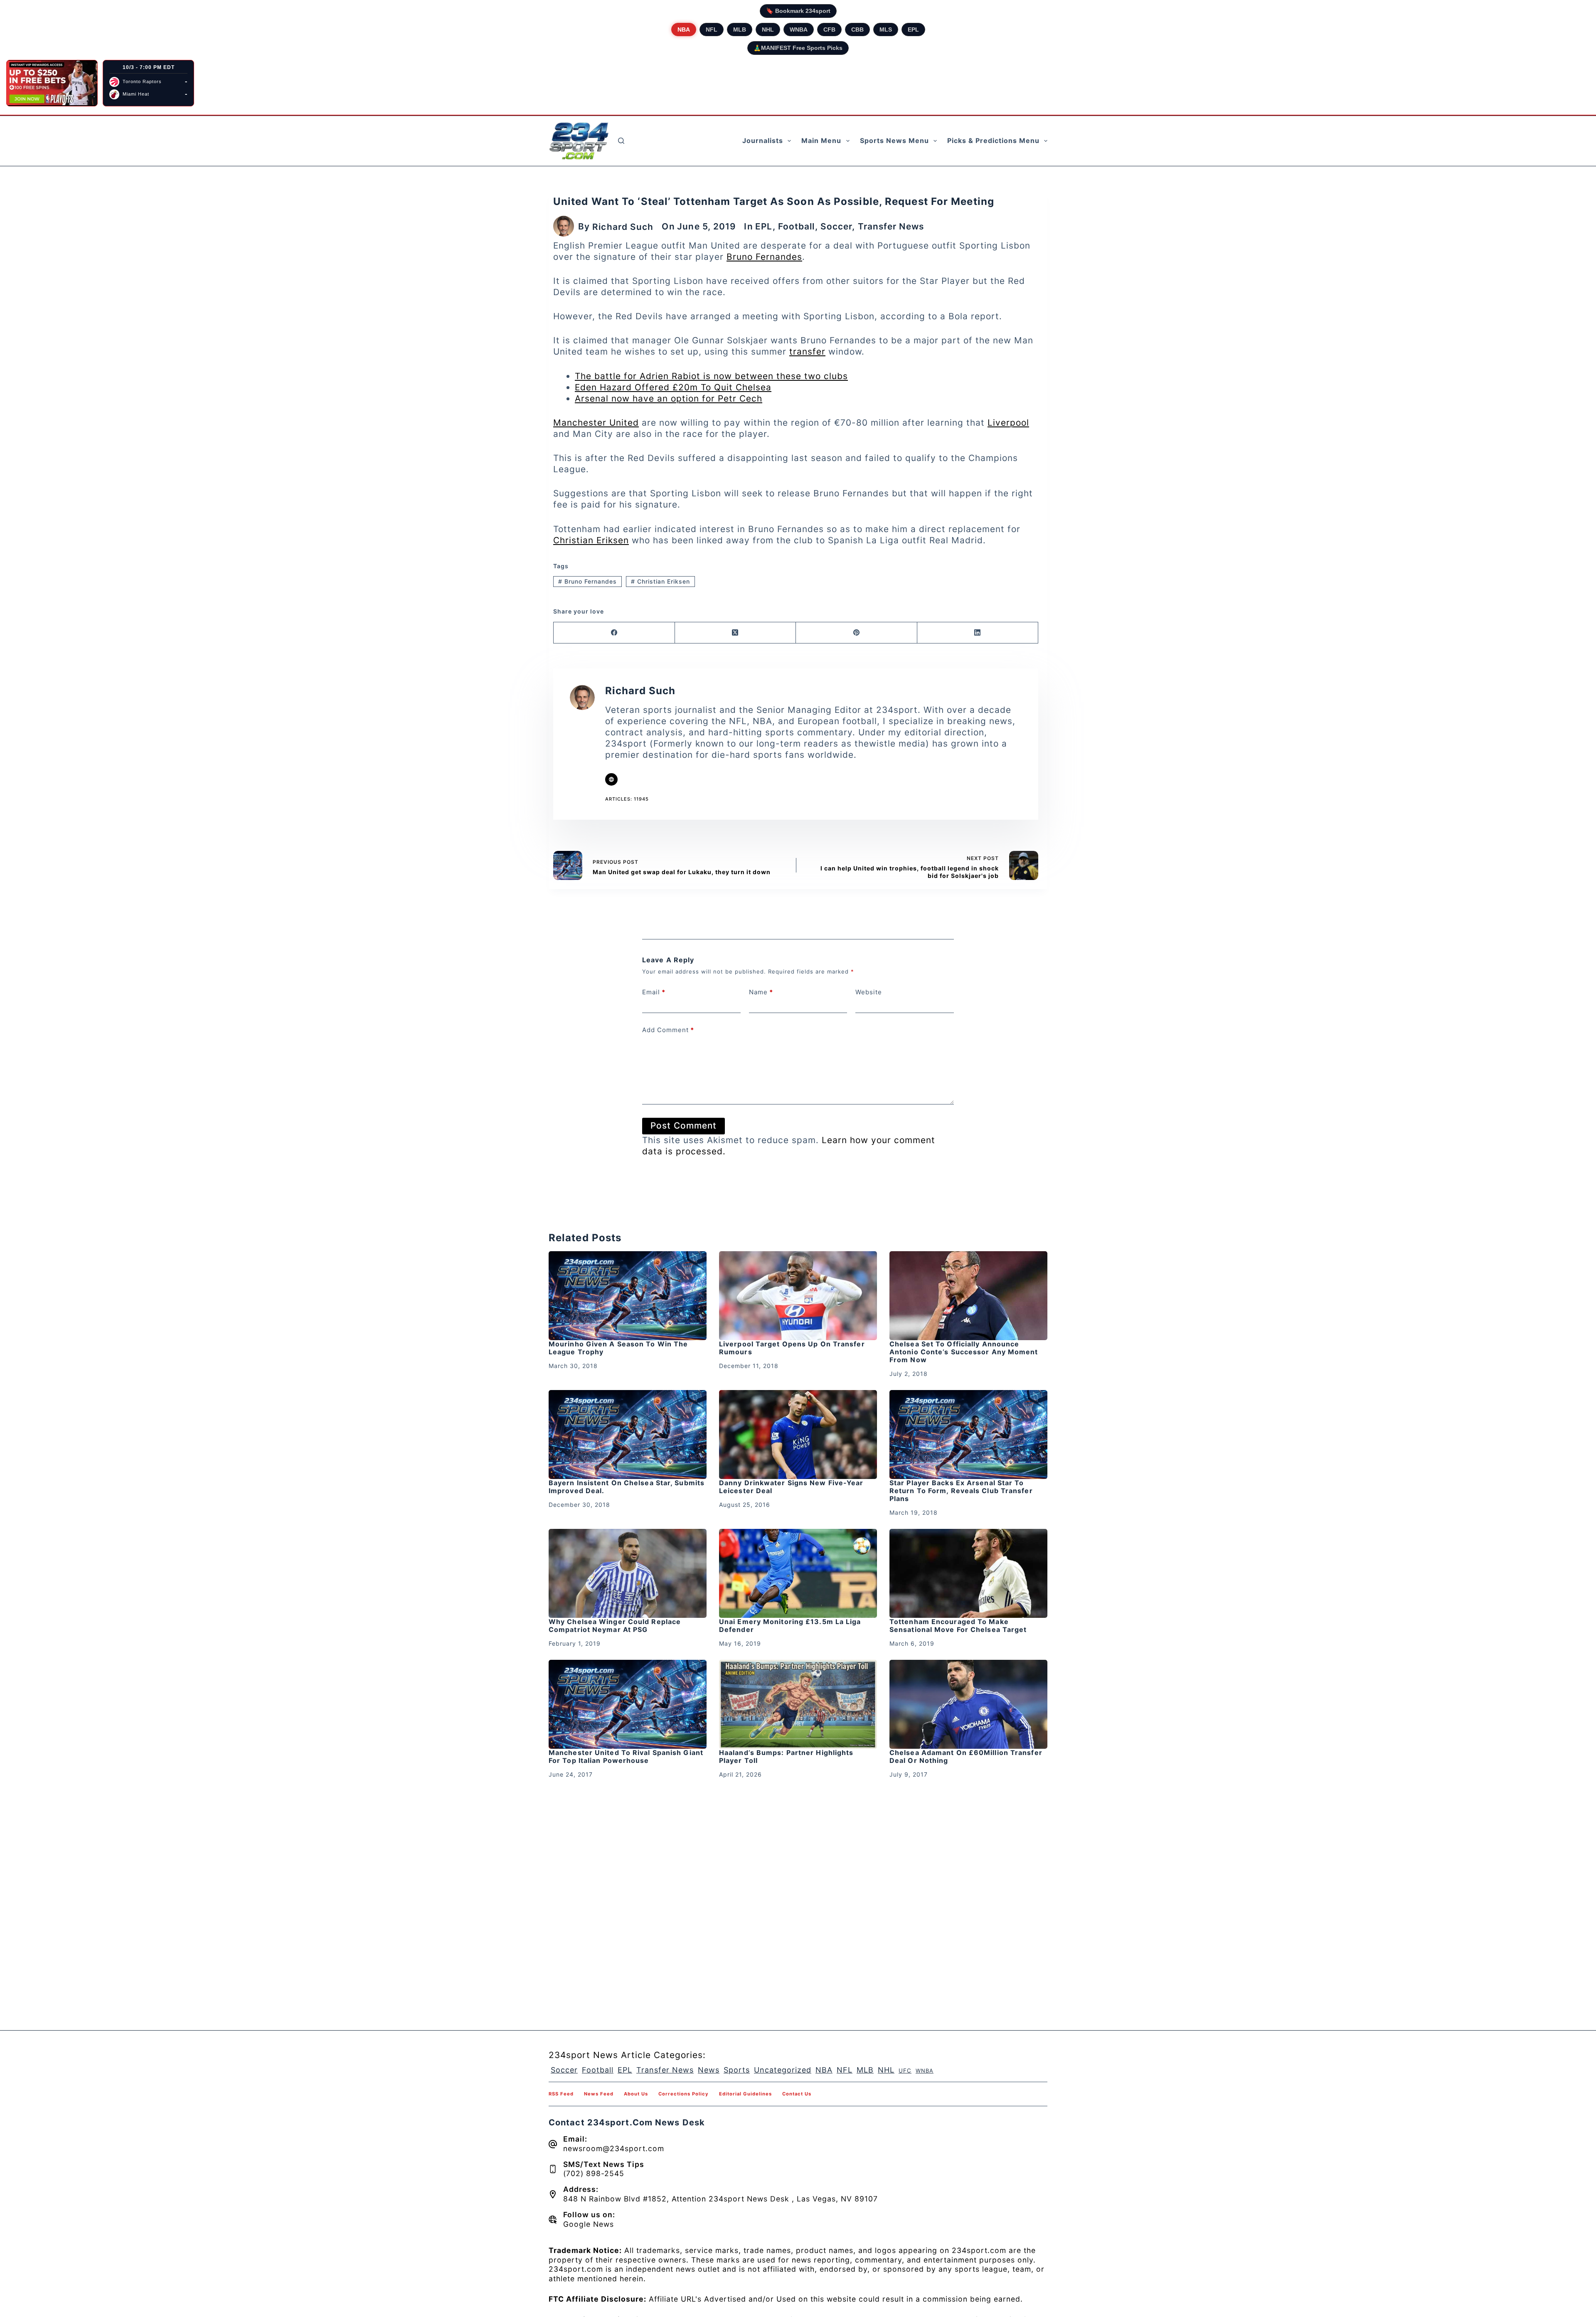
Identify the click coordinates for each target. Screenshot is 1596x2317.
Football (797, 226)
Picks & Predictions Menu (993, 140)
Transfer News (891, 226)
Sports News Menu (894, 140)
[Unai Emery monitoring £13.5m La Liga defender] (798, 1573)
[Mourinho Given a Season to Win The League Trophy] (628, 1296)
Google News (589, 2224)
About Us (636, 2094)
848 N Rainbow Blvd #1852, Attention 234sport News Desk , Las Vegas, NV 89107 (720, 2199)
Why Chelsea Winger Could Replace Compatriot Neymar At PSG (615, 1626)
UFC (905, 2071)
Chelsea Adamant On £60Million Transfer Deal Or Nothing (966, 1756)
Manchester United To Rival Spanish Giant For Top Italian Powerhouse (626, 1756)
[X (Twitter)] (736, 633)
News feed (599, 2094)
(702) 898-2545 (594, 2173)
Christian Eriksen (591, 540)
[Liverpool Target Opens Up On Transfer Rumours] (798, 1296)
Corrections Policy (683, 2094)
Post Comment (683, 1125)
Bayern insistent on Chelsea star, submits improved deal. (627, 1487)
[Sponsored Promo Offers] (52, 83)
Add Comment (668, 1030)
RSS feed (561, 2094)
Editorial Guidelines (745, 2094)
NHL (768, 30)
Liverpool (1008, 423)
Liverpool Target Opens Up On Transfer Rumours (792, 1348)
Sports (737, 2070)
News (709, 2070)
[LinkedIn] (978, 633)
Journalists (763, 140)
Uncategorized (783, 2070)
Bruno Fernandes (764, 257)
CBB (857, 30)
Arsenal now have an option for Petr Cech (669, 398)
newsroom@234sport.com (614, 2148)
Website (869, 992)
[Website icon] (611, 779)
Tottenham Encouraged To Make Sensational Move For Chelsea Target (958, 1626)
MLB (740, 30)
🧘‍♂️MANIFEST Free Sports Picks (798, 48)
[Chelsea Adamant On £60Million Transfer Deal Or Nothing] (968, 1704)
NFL (712, 30)
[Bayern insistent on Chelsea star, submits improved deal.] (628, 1435)
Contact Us (797, 2094)
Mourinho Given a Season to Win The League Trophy (618, 1348)
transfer (807, 351)
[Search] (621, 141)
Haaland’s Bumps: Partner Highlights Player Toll (786, 1756)
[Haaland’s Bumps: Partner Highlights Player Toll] (798, 1704)
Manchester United (596, 423)
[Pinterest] (857, 633)
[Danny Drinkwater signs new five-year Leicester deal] (798, 1435)
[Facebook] (614, 633)
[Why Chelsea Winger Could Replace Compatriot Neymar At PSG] (628, 1573)
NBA (684, 30)
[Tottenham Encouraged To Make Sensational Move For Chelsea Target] (968, 1573)
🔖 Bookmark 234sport (798, 11)
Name (761, 992)
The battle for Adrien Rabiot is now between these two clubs (711, 376)
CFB (829, 30)
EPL (913, 30)
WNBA (799, 30)
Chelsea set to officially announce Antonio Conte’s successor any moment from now (964, 1352)
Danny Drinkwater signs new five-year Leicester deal (791, 1487)
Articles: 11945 (627, 799)
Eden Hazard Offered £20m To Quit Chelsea (673, 387)
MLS (886, 30)
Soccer (836, 226)
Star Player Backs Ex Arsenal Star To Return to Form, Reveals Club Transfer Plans (961, 1491)
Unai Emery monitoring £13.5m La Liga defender (790, 1626)
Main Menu (821, 140)
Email (654, 992)
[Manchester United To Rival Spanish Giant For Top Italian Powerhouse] (628, 1704)
